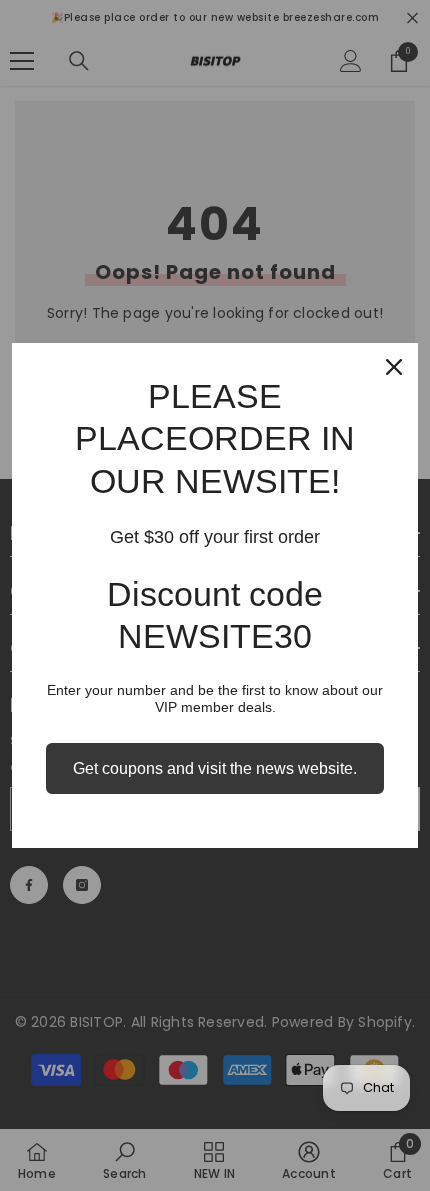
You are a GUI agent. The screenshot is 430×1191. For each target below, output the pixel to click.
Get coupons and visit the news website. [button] (215, 768)
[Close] (394, 367)
